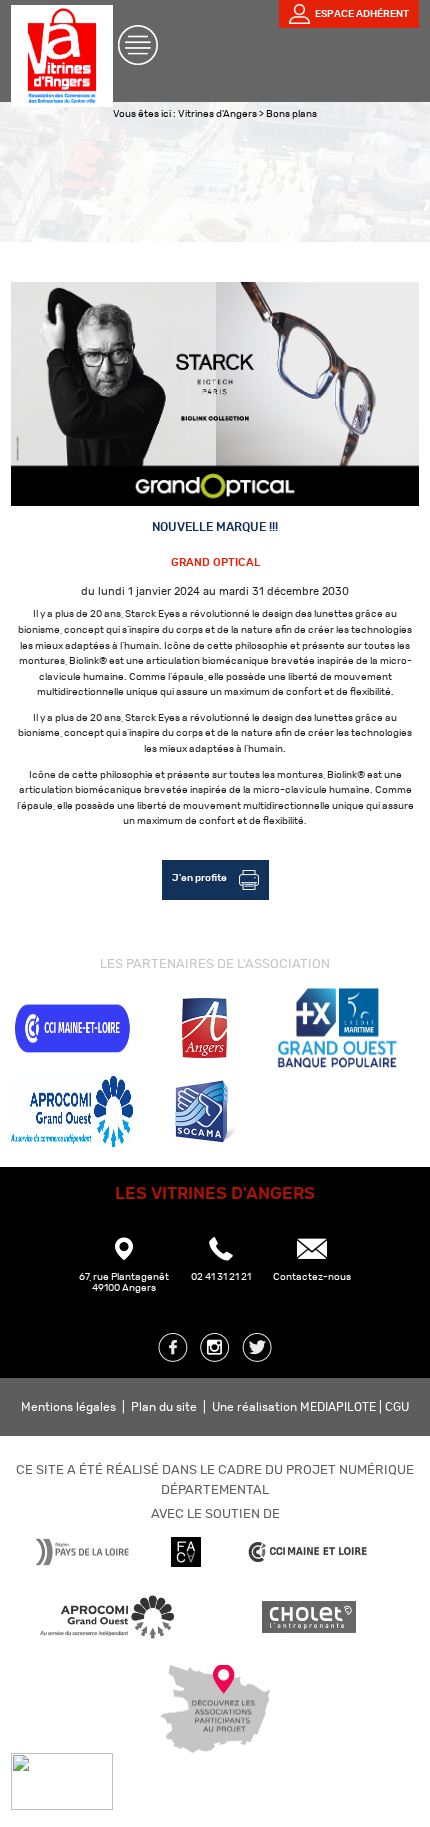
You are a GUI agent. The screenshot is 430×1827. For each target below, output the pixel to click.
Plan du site (164, 1407)
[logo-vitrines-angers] (62, 99)
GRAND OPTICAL (215, 562)
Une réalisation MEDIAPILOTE (295, 1407)
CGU (397, 1407)
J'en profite (200, 878)
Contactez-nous (312, 1277)
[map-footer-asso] (215, 1745)
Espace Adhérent (362, 14)
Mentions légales (68, 1407)
